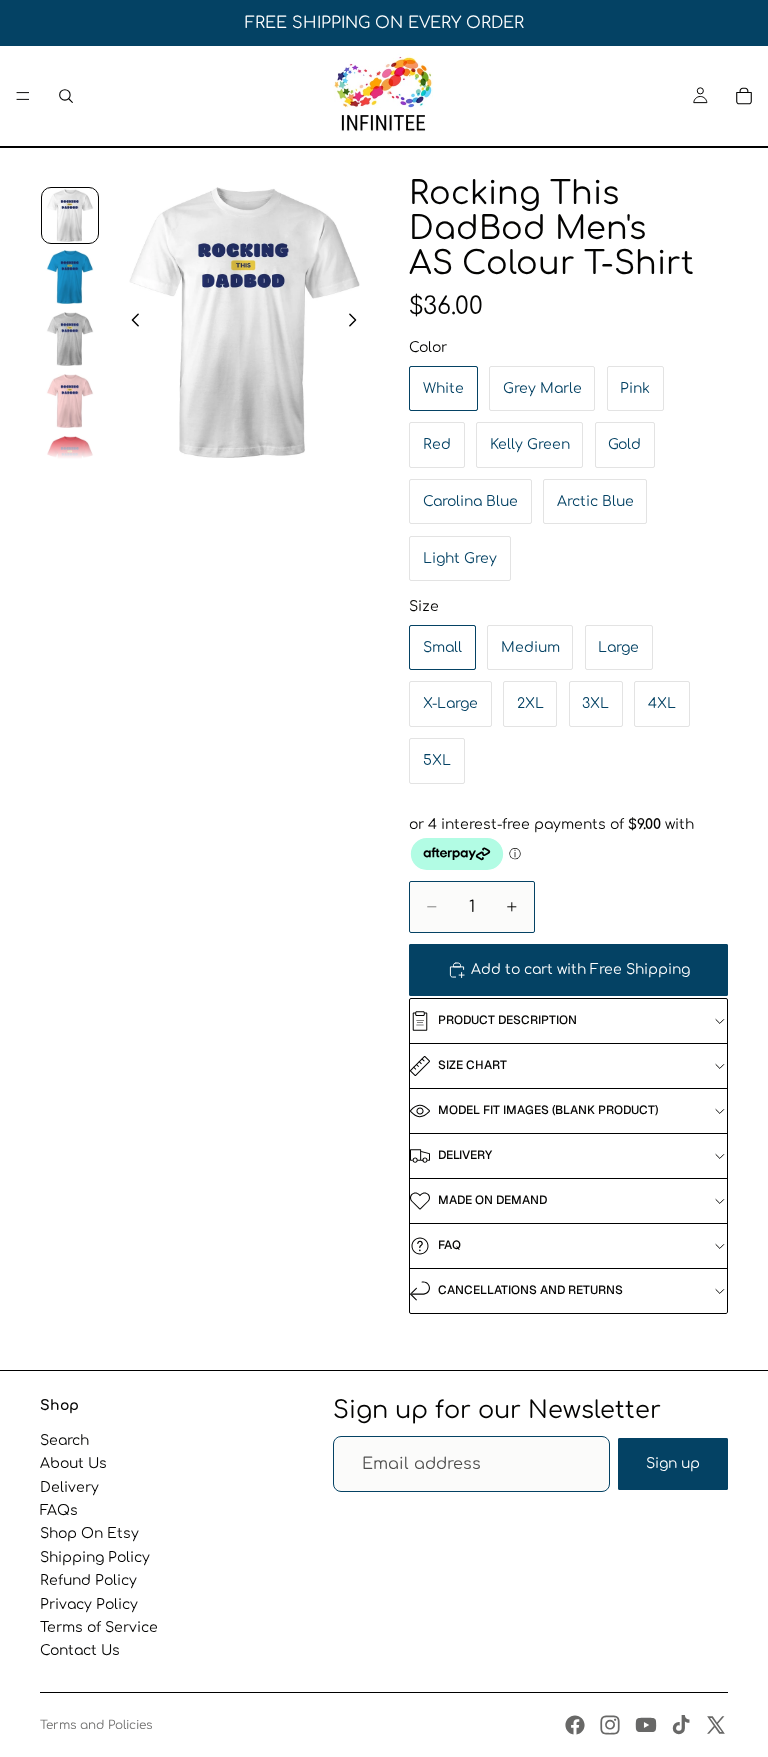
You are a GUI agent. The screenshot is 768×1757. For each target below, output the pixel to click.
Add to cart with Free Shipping (580, 969)
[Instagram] (610, 1725)
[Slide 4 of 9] (70, 401)
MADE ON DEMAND (492, 1200)
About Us (73, 1463)
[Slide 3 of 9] (70, 339)
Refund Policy (88, 1580)
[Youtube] (646, 1725)
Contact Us (80, 1650)
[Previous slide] (130, 322)
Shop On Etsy (89, 1533)
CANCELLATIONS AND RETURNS (530, 1290)
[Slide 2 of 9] (70, 277)
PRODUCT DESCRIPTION (507, 1020)
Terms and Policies (96, 1725)
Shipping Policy (95, 1556)
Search (64, 1440)
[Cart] (744, 96)
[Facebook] (575, 1725)
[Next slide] (358, 322)
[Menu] (23, 96)
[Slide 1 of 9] (70, 216)
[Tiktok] (681, 1725)
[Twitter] (716, 1725)
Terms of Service (99, 1627)
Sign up (673, 1463)
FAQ (449, 1245)
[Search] (66, 96)
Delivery (69, 1486)
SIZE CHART (472, 1065)
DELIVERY (465, 1155)
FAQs (59, 1510)
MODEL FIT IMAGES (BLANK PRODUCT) (548, 1110)
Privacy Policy (89, 1603)
